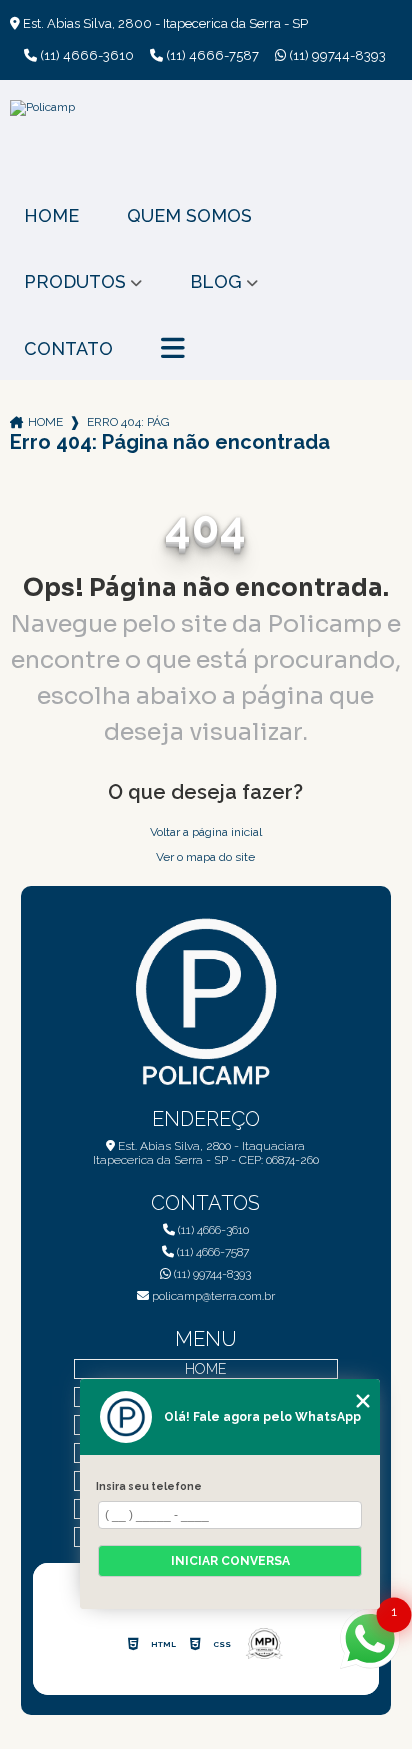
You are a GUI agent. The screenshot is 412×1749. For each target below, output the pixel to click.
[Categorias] (173, 349)
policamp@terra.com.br (212, 1296)
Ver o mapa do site (205, 857)
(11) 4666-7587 (211, 55)
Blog (216, 281)
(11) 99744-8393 (336, 55)
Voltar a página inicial (206, 832)
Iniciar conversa (230, 1561)
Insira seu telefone (149, 1486)
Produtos (75, 281)
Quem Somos (189, 215)
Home (51, 215)
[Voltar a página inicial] (205, 145)
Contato (68, 348)
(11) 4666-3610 (85, 55)
